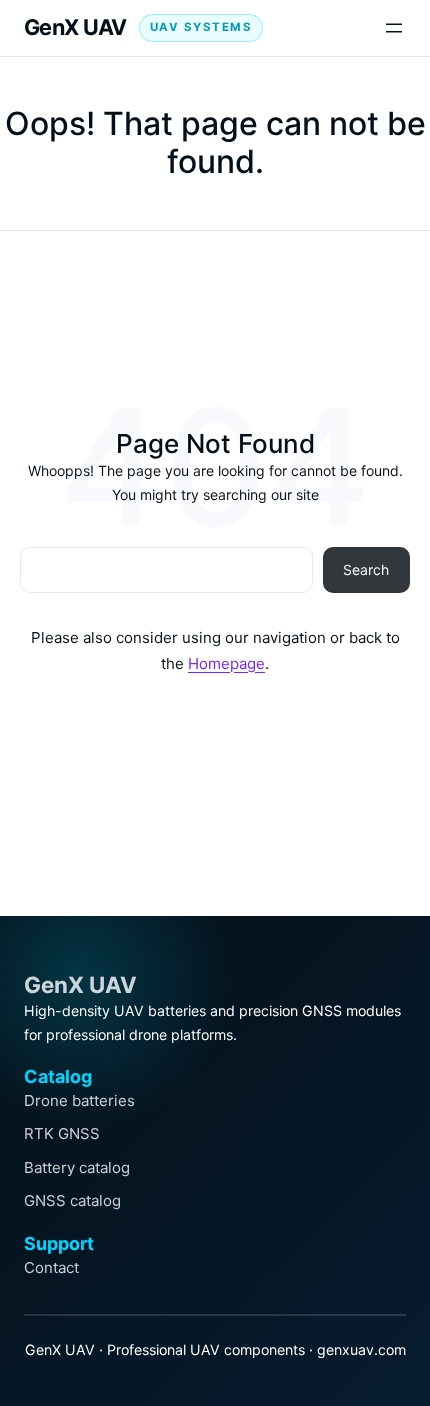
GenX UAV (75, 27)
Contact (51, 1267)
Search (366, 569)
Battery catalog (77, 1167)
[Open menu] (394, 28)
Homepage (226, 663)
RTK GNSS (62, 1133)
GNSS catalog (72, 1200)
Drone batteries (79, 1100)
